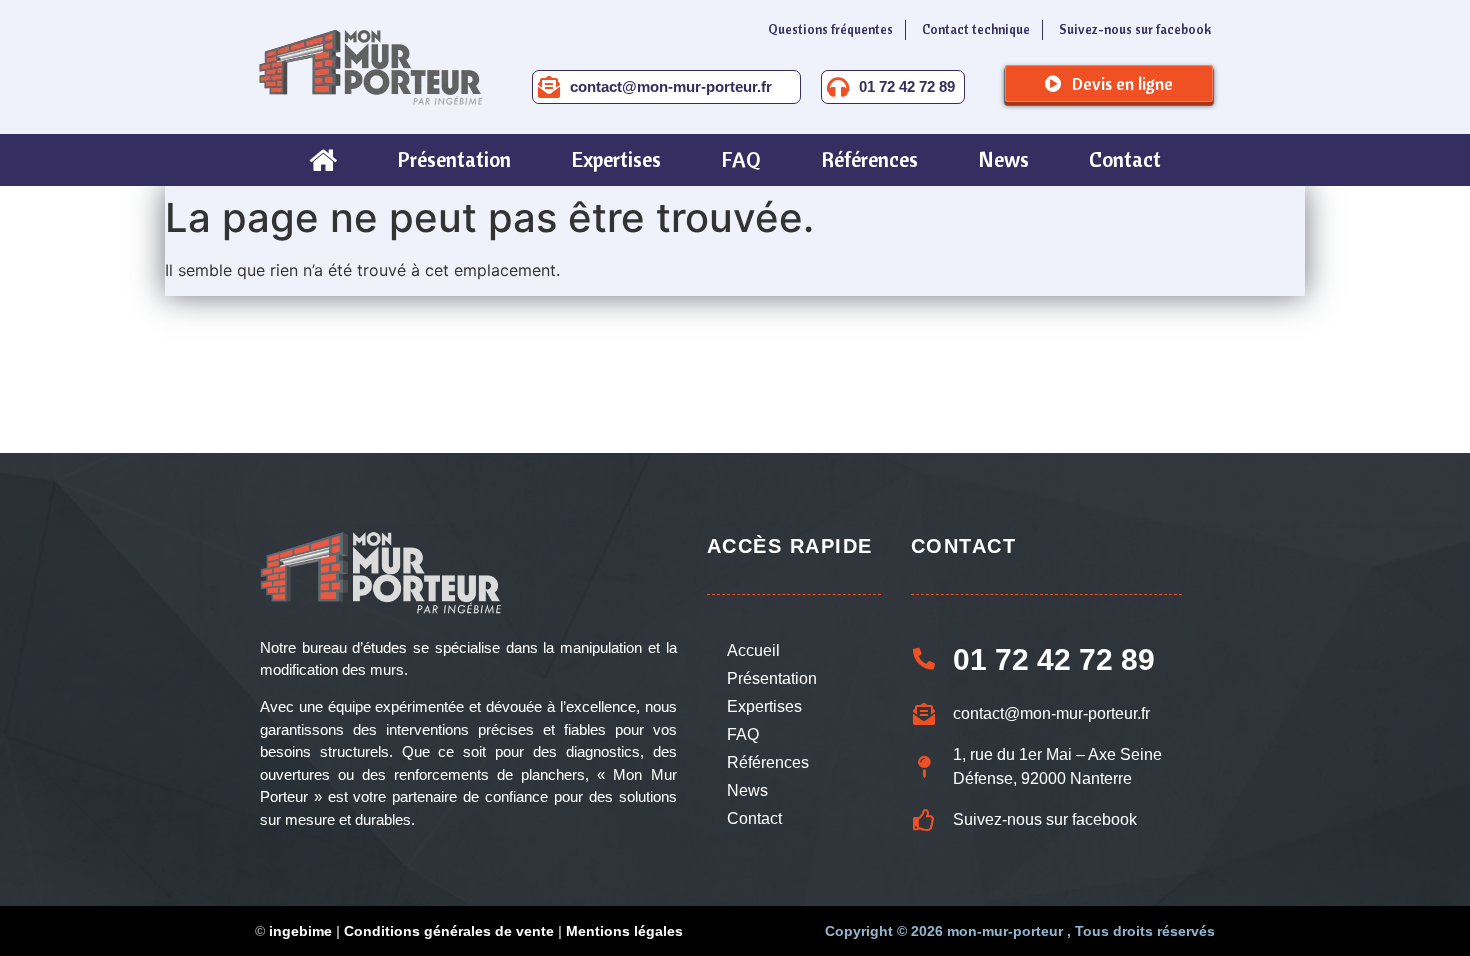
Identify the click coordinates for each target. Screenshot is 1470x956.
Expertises (764, 706)
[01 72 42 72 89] (838, 87)
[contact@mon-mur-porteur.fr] (549, 87)
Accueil (753, 650)
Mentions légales (624, 931)
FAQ (743, 734)
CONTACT (964, 546)
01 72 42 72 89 (907, 86)
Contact (754, 818)
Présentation (772, 678)
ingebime (300, 931)
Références (768, 762)
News (747, 790)
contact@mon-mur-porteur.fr (671, 86)
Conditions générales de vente (449, 931)
